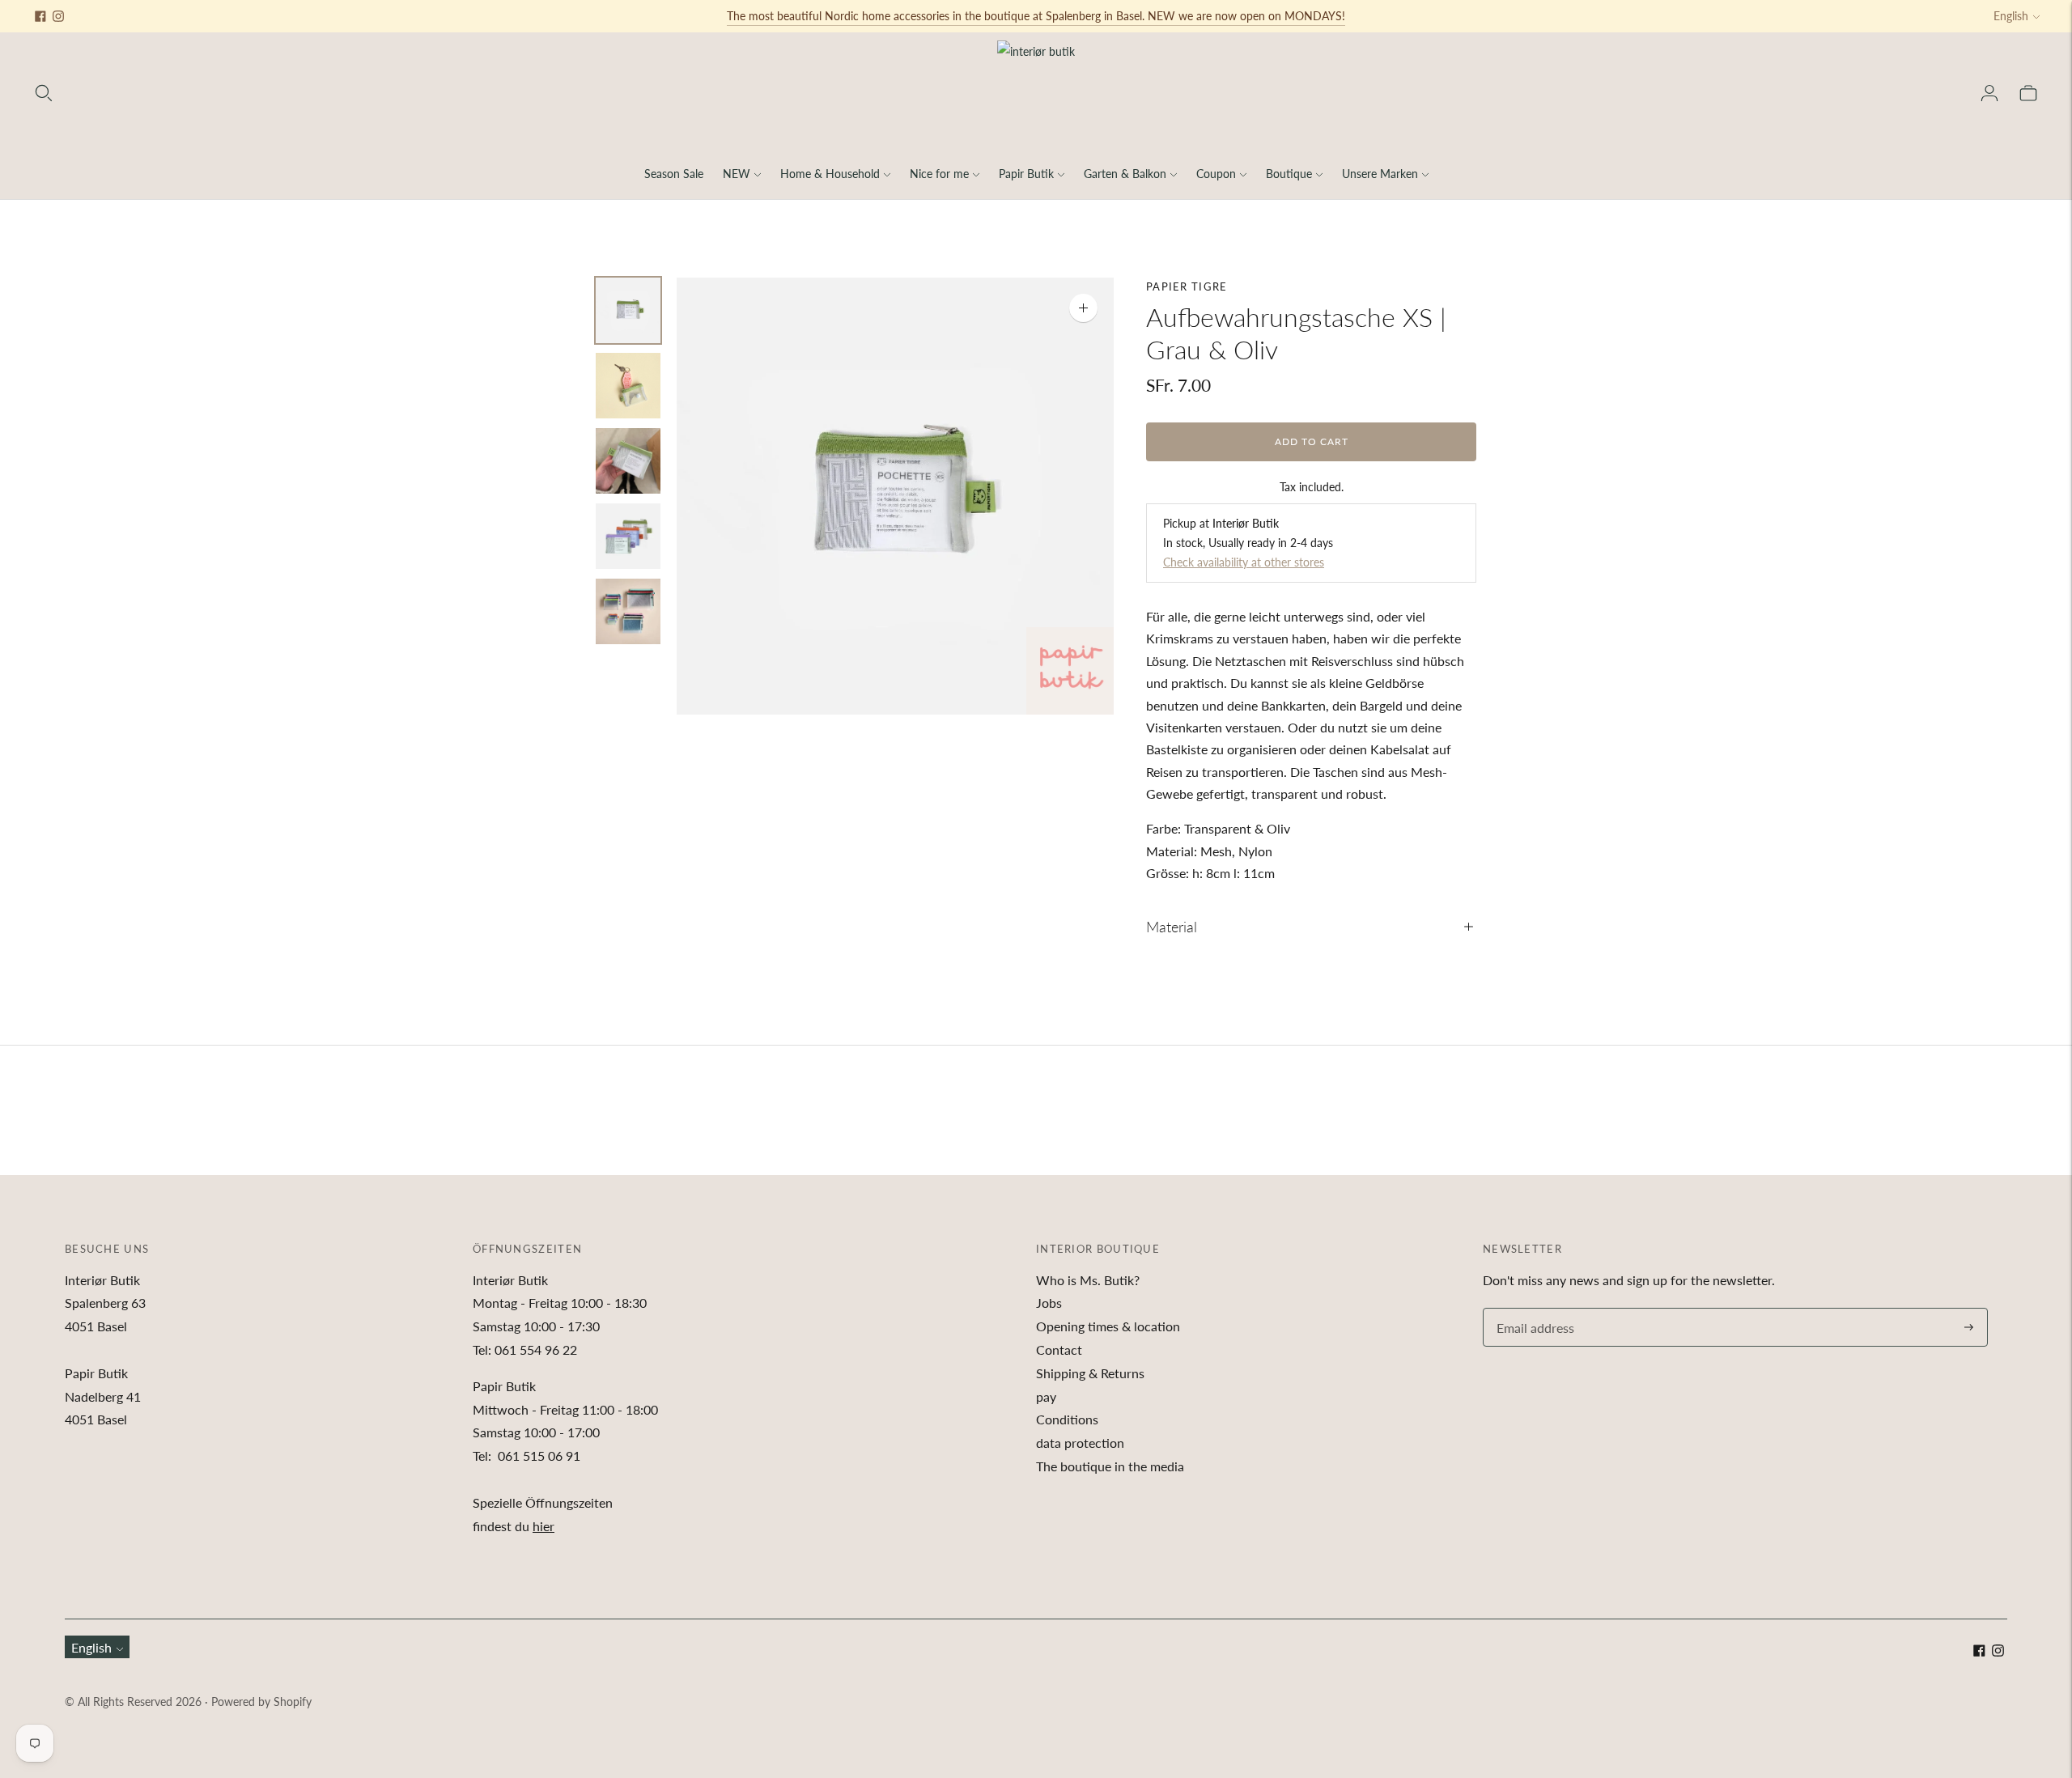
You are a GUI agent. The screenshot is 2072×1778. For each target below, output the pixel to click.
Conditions (1067, 1419)
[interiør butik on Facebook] (40, 16)
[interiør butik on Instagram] (58, 16)
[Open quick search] (44, 93)
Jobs (1049, 1303)
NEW (737, 174)
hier (543, 1526)
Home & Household (830, 174)
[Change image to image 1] (628, 310)
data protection (1080, 1443)
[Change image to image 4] (628, 536)
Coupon (1216, 174)
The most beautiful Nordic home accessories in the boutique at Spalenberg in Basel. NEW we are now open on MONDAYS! (1036, 16)
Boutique (1289, 174)
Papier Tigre (1187, 286)
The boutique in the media (1110, 1466)
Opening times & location (1108, 1326)
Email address (1533, 1309)
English (2011, 16)
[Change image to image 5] (628, 611)
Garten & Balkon (1125, 174)
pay (1046, 1396)
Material (1172, 927)
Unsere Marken (1380, 174)
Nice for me (939, 174)
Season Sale (674, 174)
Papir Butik (1026, 174)
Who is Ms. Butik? (1088, 1280)
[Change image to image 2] (628, 386)
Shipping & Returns (1090, 1373)
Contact (1059, 1349)
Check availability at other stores (1244, 562)
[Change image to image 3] (628, 461)
